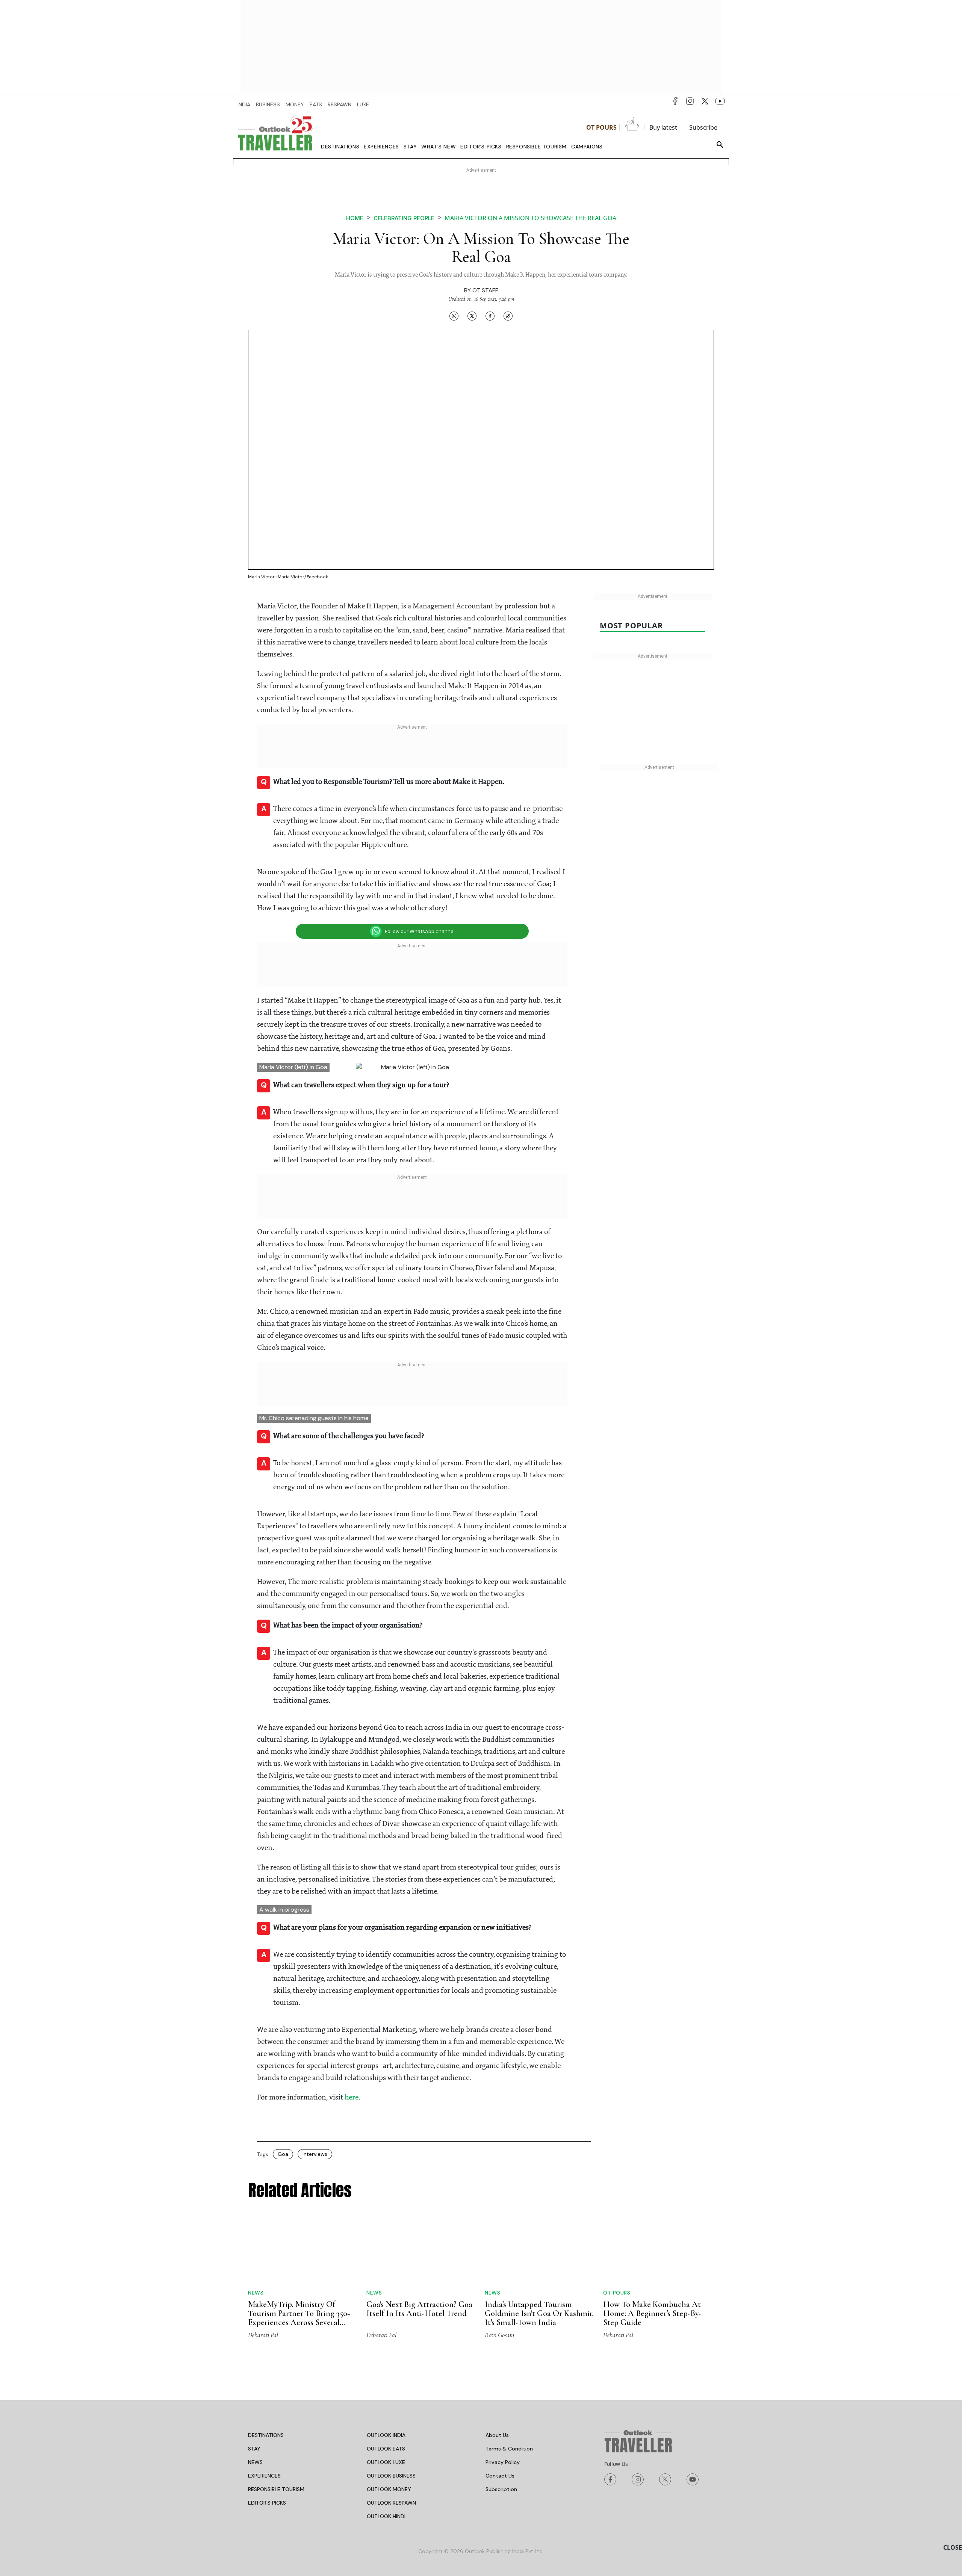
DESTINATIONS (266, 2436)
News (256, 2293)
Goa (283, 2155)
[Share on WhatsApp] (454, 316)
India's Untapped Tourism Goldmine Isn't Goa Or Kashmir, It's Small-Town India (539, 2314)
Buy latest (663, 127)
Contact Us (500, 2476)
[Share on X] (472, 316)
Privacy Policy (503, 2463)
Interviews (315, 2155)
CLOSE (953, 2547)
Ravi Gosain (499, 2335)
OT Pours (601, 127)
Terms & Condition (509, 2449)
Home (355, 218)
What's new (439, 147)
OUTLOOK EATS (386, 2449)
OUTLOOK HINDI (386, 2517)
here (352, 2098)
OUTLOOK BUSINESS (391, 2476)
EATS (316, 104)
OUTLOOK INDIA (386, 2436)
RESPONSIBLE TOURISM (276, 2490)
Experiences (381, 147)
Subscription (501, 2490)
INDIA (244, 104)
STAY (254, 2449)
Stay (410, 147)
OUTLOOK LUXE (386, 2463)
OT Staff (485, 290)
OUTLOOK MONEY (389, 2490)
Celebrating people (404, 218)
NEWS (255, 2463)
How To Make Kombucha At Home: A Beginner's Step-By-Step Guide (652, 2314)
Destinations (340, 147)
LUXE (363, 104)
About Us (497, 2436)
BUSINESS (268, 104)
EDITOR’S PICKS (267, 2503)
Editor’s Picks (481, 147)
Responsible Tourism (536, 147)
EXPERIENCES (264, 2476)
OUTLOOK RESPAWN (391, 2503)
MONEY (295, 104)
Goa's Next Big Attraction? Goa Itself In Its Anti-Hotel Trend (419, 2310)
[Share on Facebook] (490, 316)
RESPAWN (340, 104)
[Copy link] (508, 316)
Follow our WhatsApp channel (420, 931)
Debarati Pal (263, 2335)
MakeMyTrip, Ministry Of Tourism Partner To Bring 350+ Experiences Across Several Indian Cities (299, 2319)
